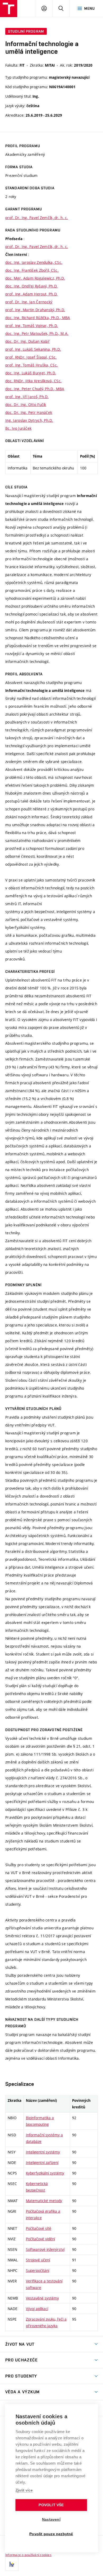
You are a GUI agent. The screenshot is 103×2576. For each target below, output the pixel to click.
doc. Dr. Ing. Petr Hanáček (29, 412)
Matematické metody (44, 2201)
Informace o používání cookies (28, 2555)
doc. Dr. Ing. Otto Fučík (26, 405)
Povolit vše (51, 2505)
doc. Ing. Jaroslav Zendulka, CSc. (34, 262)
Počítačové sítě (39, 2228)
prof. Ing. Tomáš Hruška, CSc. (32, 365)
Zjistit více (24, 2490)
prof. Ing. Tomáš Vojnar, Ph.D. (32, 326)
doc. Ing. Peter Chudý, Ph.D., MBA (35, 389)
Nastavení (51, 2520)
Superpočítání (38, 2270)
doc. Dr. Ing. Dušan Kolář (27, 341)
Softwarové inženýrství (45, 2249)
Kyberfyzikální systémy (45, 2173)
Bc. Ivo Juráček (18, 428)
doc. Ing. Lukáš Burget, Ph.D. (31, 373)
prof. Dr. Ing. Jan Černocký (29, 302)
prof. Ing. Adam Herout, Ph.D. (31, 294)
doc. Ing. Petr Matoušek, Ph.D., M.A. (37, 333)
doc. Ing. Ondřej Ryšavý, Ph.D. (31, 286)
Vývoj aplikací (37, 2309)
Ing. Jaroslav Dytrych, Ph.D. (29, 420)
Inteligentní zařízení (42, 2163)
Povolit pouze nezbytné (51, 2534)
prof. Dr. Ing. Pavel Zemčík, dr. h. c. (37, 218)
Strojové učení (38, 2260)
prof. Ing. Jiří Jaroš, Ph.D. (27, 397)
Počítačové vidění (40, 2239)
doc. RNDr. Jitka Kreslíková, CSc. (33, 381)
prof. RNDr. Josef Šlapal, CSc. (31, 357)
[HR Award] (12, 2564)
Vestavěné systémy (42, 2298)
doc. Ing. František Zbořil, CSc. (32, 270)
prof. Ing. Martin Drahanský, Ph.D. (35, 310)
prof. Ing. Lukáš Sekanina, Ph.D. (33, 349)
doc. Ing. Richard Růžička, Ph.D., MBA (38, 318)
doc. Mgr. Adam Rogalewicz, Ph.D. (35, 278)
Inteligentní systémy (43, 2152)
